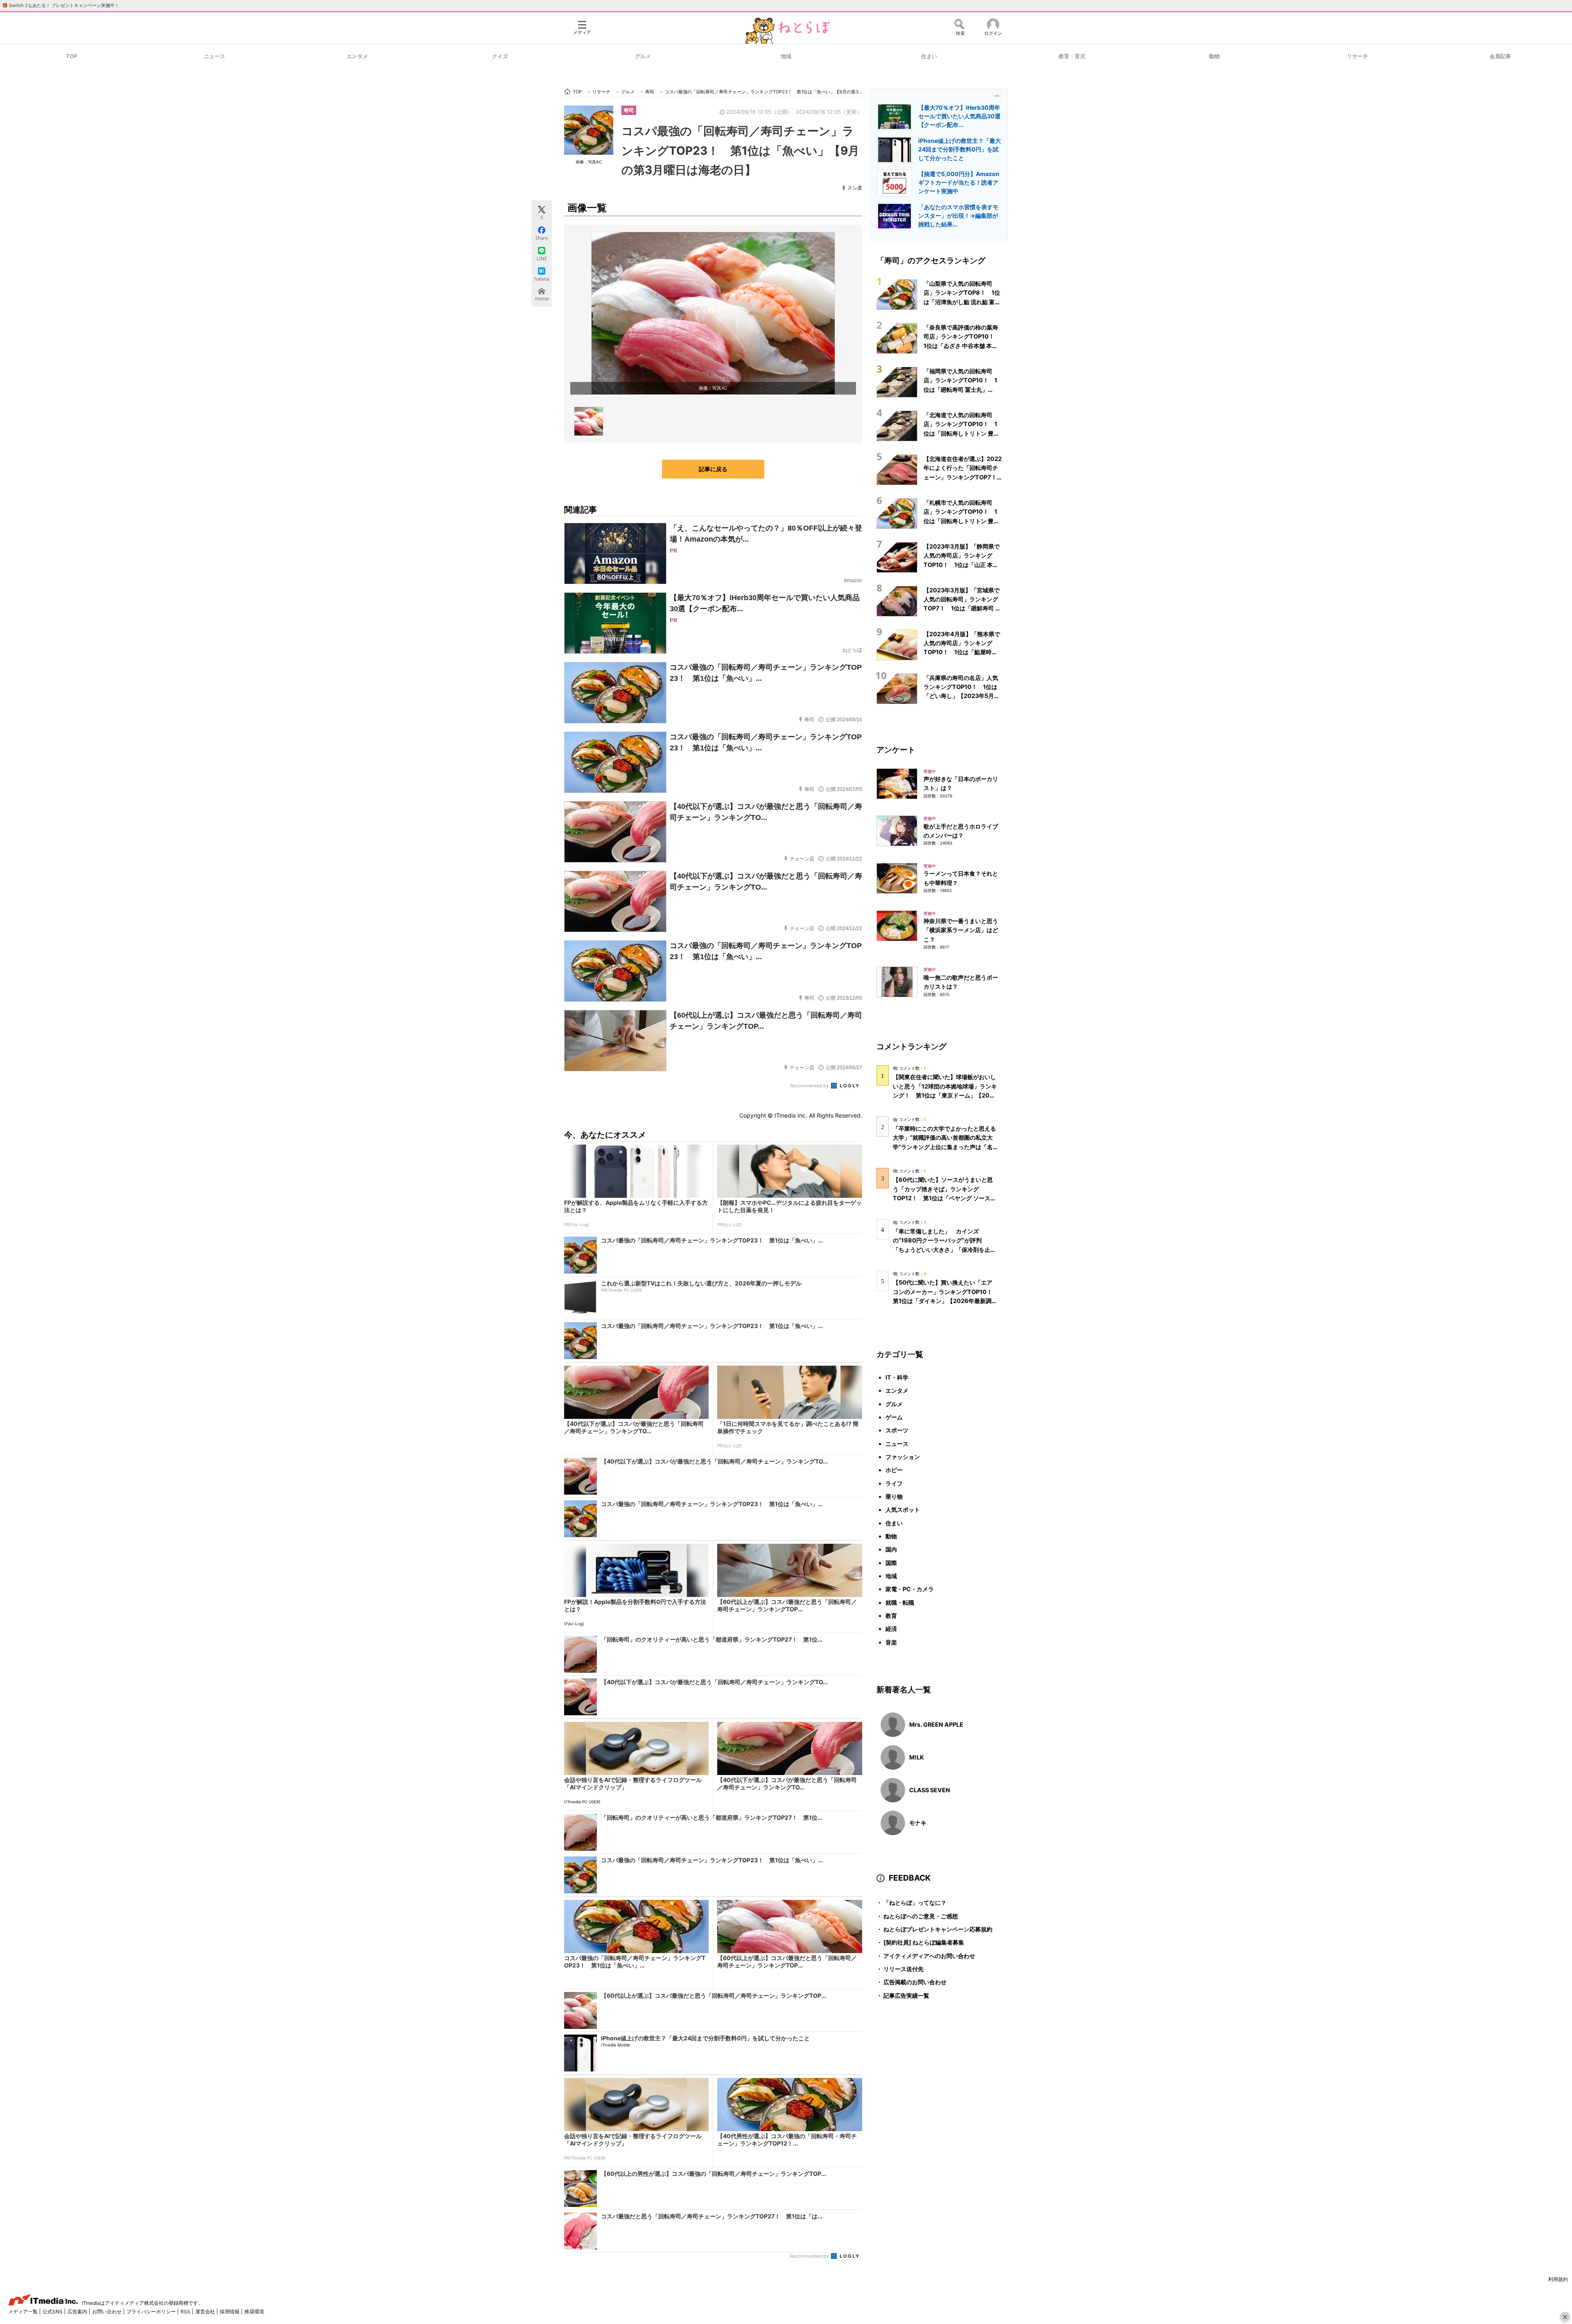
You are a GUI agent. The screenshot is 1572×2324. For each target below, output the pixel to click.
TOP (71, 56)
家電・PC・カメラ (910, 1589)
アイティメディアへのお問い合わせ (926, 1956)
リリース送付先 (900, 1969)
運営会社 (206, 2312)
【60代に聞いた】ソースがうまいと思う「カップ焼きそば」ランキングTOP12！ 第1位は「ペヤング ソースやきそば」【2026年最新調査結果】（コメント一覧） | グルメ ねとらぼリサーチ (944, 1198)
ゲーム (894, 1417)
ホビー (894, 1470)
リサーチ (1357, 56)
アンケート (896, 750)
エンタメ (357, 56)
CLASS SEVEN (930, 1790)
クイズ (500, 56)
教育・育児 (1072, 56)
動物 (1215, 56)
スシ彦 (855, 188)
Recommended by (810, 1086)
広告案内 (78, 2312)
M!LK (917, 1757)
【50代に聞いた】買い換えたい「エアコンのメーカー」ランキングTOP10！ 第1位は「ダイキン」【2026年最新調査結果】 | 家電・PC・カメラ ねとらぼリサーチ (945, 1301)
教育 (891, 1616)
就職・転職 (900, 1602)
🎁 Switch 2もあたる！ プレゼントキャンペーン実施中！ (61, 5)
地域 (786, 56)
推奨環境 (254, 2312)
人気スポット (903, 1510)
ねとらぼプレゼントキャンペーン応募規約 (934, 1929)
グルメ (643, 56)
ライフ (894, 1483)
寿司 (629, 110)
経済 (891, 1629)
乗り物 (894, 1496)
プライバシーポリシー (152, 2312)
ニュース (215, 56)
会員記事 (1500, 56)
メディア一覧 (24, 2312)
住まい (929, 56)
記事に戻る (713, 469)
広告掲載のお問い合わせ (911, 1982)
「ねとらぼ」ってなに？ (911, 1903)
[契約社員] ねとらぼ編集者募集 (920, 1942)
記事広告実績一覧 (903, 1995)
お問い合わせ (107, 2312)
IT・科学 (897, 1377)
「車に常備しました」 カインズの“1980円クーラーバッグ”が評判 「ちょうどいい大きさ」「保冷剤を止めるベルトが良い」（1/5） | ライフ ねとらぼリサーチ (944, 1249)
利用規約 (1558, 2279)
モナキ (918, 1823)
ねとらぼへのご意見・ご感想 (917, 1916)
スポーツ (897, 1430)
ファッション (903, 1457)
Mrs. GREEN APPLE (936, 1724)
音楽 (891, 1642)
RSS (186, 2312)
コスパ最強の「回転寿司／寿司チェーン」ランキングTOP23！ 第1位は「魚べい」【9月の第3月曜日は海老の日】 (740, 150)
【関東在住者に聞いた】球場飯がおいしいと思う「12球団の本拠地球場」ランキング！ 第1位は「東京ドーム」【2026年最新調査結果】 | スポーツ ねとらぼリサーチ (945, 1095)
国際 (891, 1563)
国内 (891, 1549)
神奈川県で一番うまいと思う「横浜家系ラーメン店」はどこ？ (961, 930)
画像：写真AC (589, 162)
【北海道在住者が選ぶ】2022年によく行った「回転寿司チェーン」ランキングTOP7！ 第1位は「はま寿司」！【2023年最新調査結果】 (963, 477)
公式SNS (53, 2312)
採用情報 (230, 2312)
